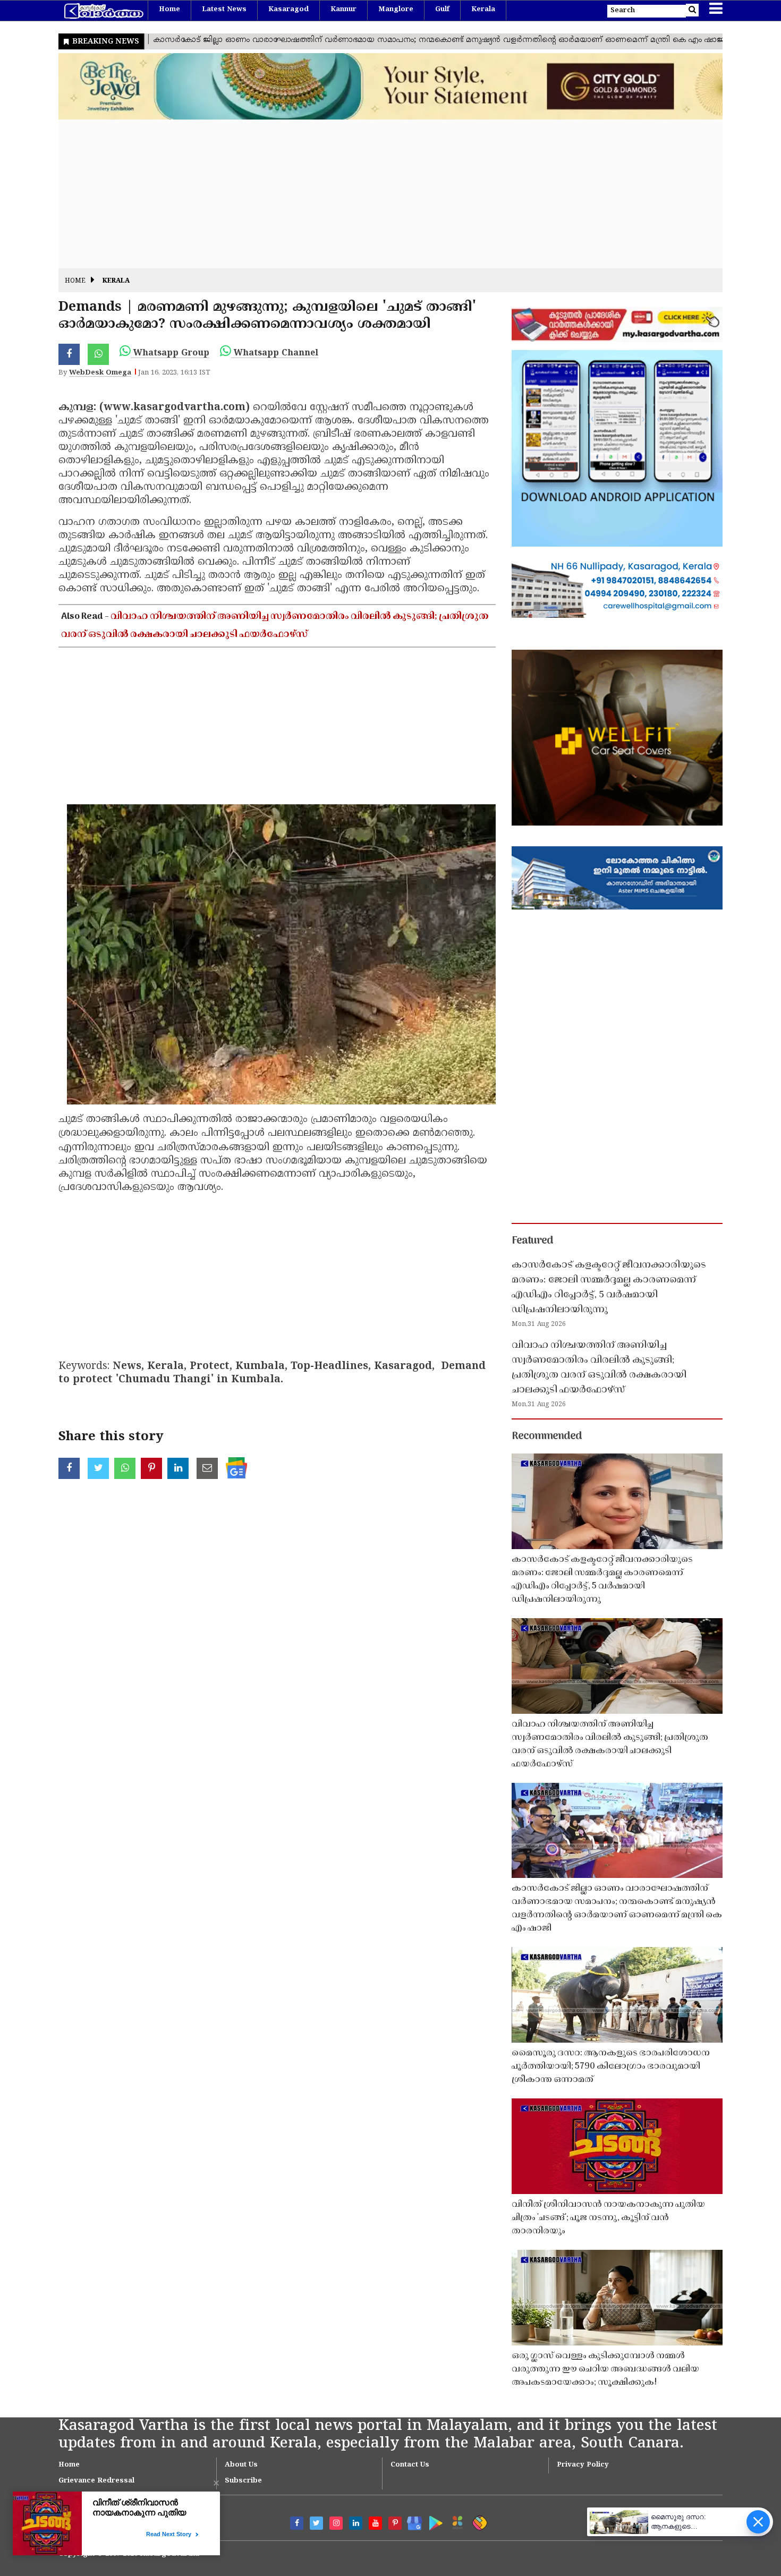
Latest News (224, 10)
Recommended (547, 1436)
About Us (241, 2465)
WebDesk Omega (100, 373)
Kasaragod (288, 10)
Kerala (483, 10)
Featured (532, 1241)
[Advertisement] (377, 194)
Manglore (396, 10)
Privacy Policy (583, 2465)
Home (169, 10)
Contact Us (410, 2465)
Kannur (343, 10)
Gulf (442, 10)
